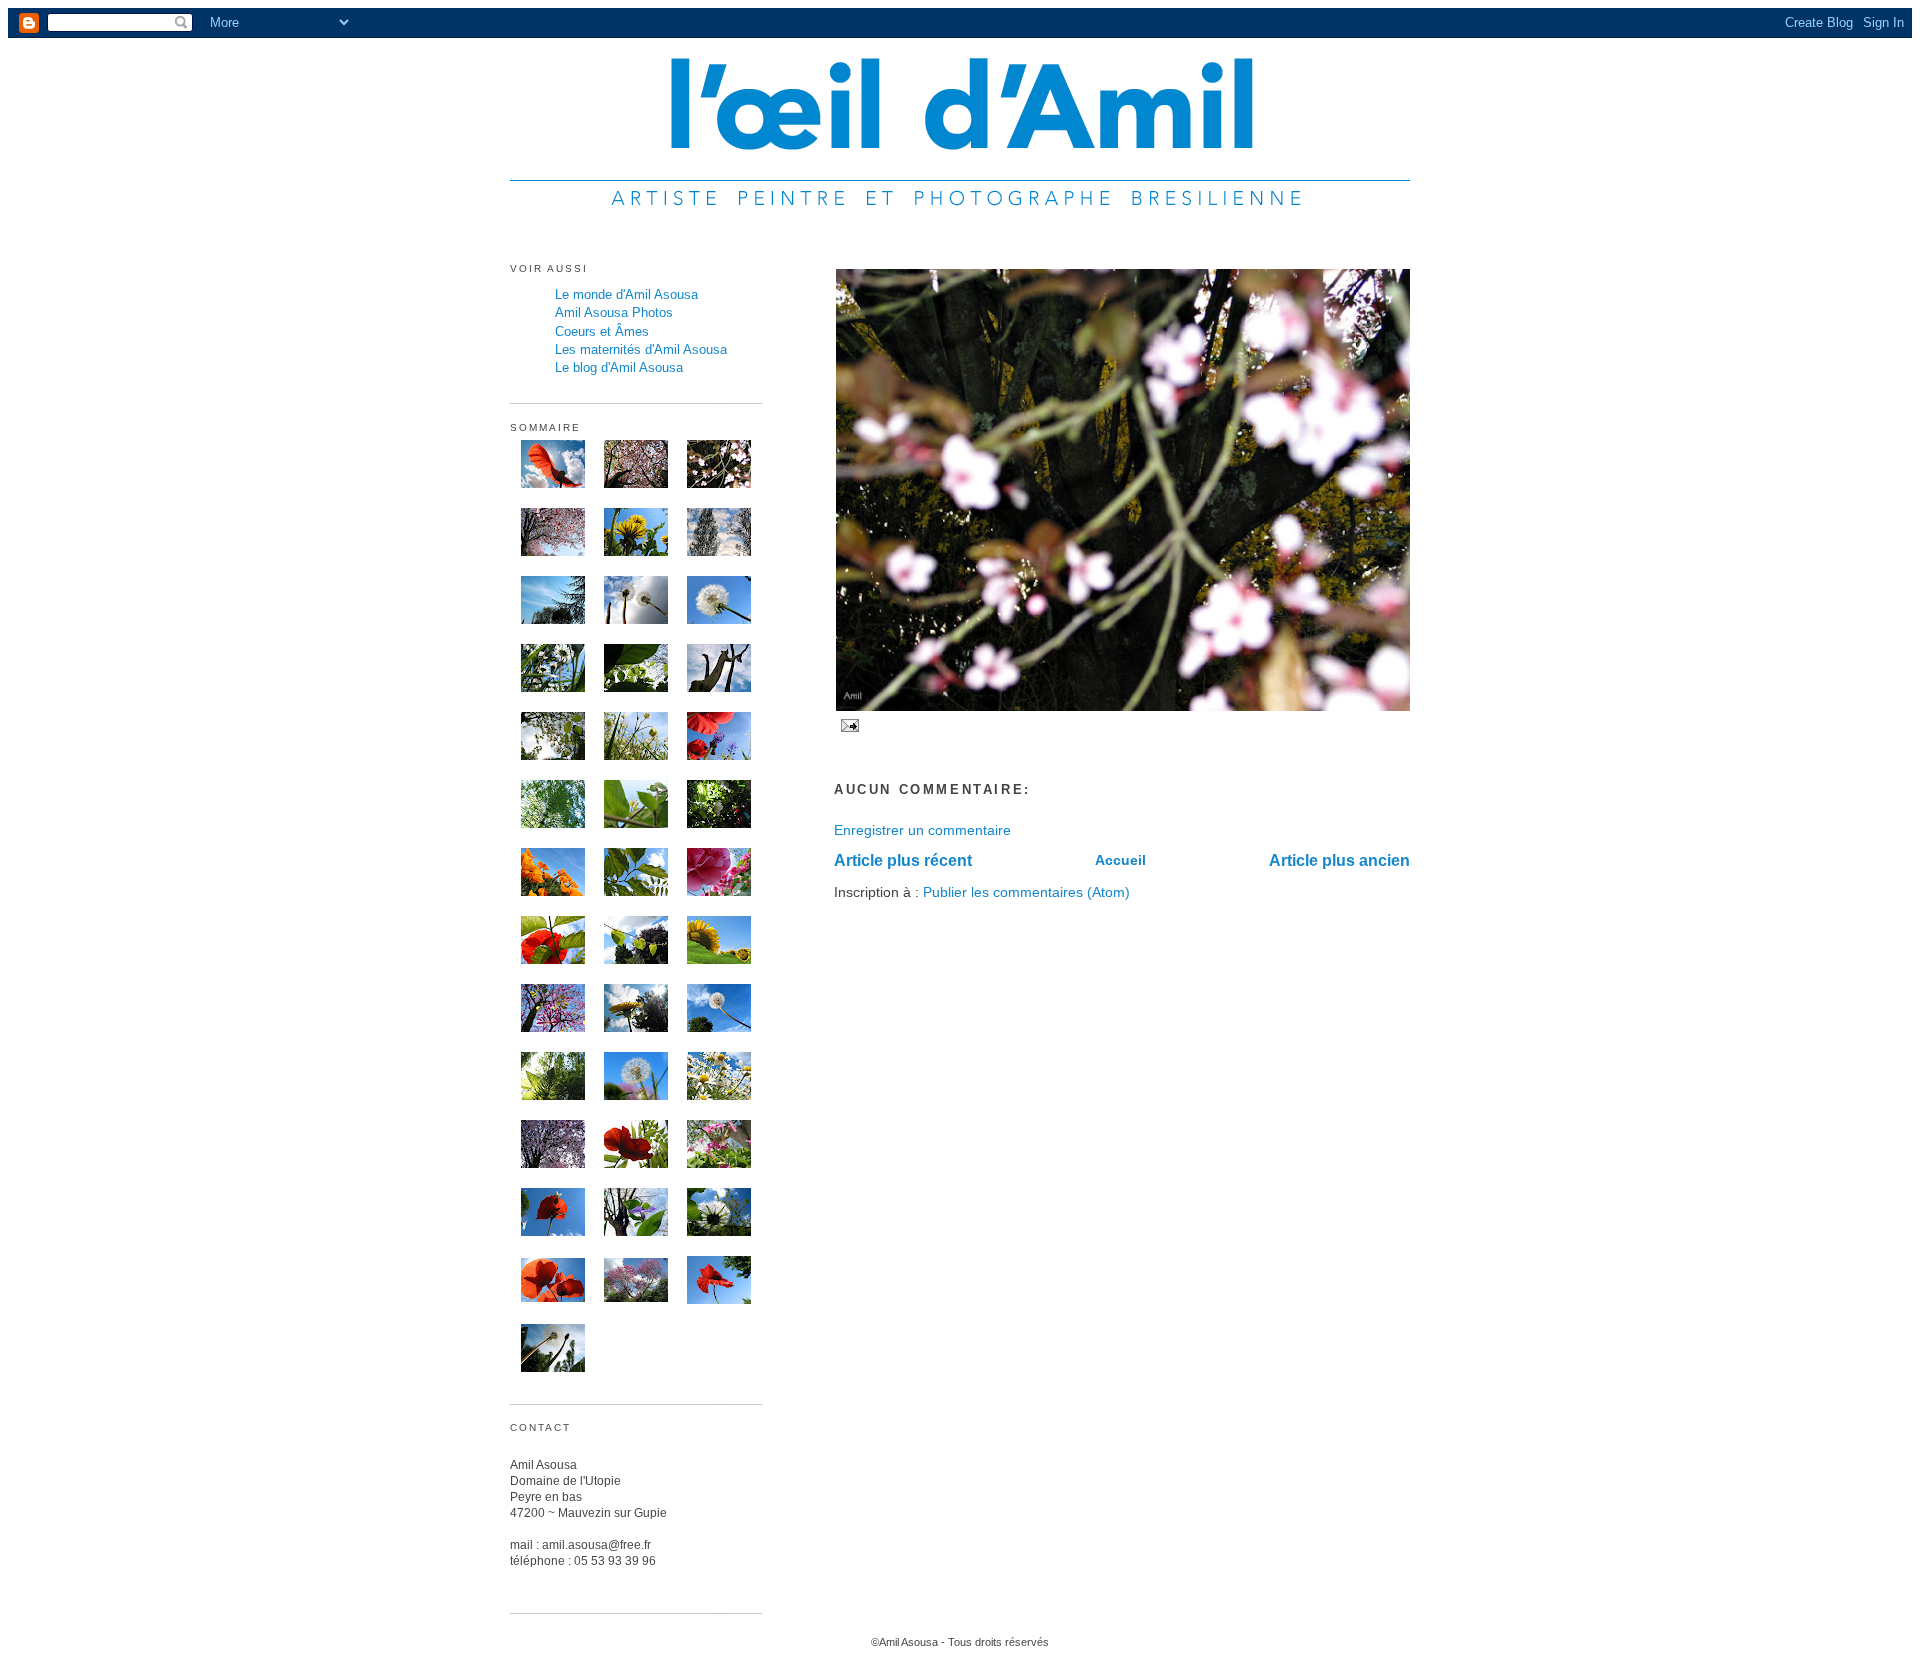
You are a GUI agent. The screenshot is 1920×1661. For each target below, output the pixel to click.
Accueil (1120, 860)
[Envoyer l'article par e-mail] (847, 724)
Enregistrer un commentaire (922, 830)
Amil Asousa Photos (614, 312)
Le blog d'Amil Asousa (619, 367)
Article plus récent (903, 860)
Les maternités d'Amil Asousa (641, 349)
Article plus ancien (1339, 860)
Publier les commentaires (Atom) (1026, 892)
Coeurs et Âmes (602, 331)
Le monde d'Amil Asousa (626, 294)
